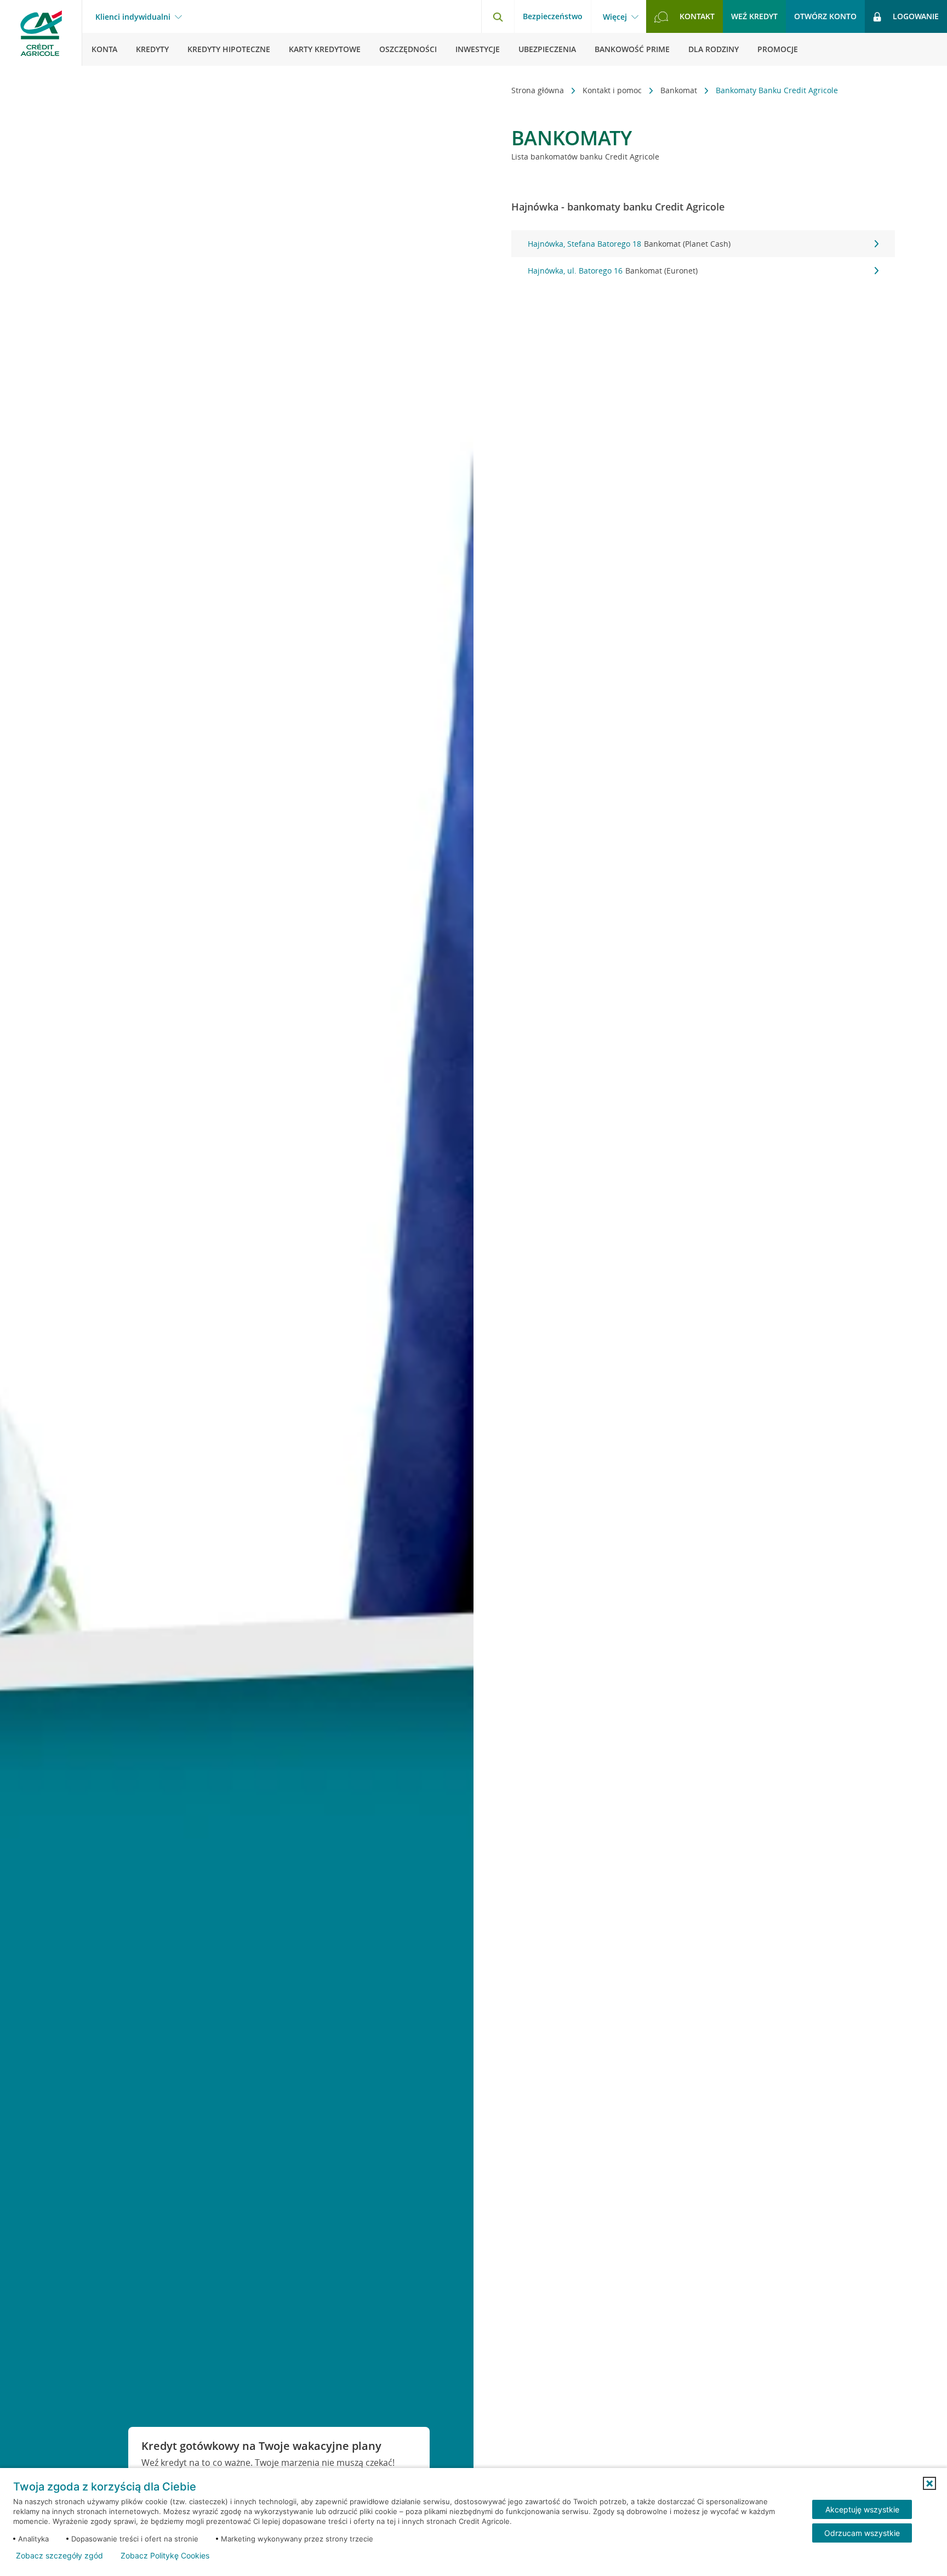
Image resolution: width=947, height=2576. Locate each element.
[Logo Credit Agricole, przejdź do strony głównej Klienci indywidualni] (41, 33)
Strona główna (539, 90)
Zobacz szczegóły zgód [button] (59, 2556)
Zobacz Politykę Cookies (165, 2556)
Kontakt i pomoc (613, 90)
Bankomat (680, 90)
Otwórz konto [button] (825, 16)
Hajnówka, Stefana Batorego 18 (629, 244)
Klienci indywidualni (133, 17)
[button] (929, 2483)
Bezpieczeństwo (553, 16)
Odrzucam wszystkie (862, 2533)
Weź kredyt (754, 16)
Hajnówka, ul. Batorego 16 (613, 271)
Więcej (615, 17)
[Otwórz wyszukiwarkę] (498, 16)
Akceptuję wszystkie (862, 2509)
